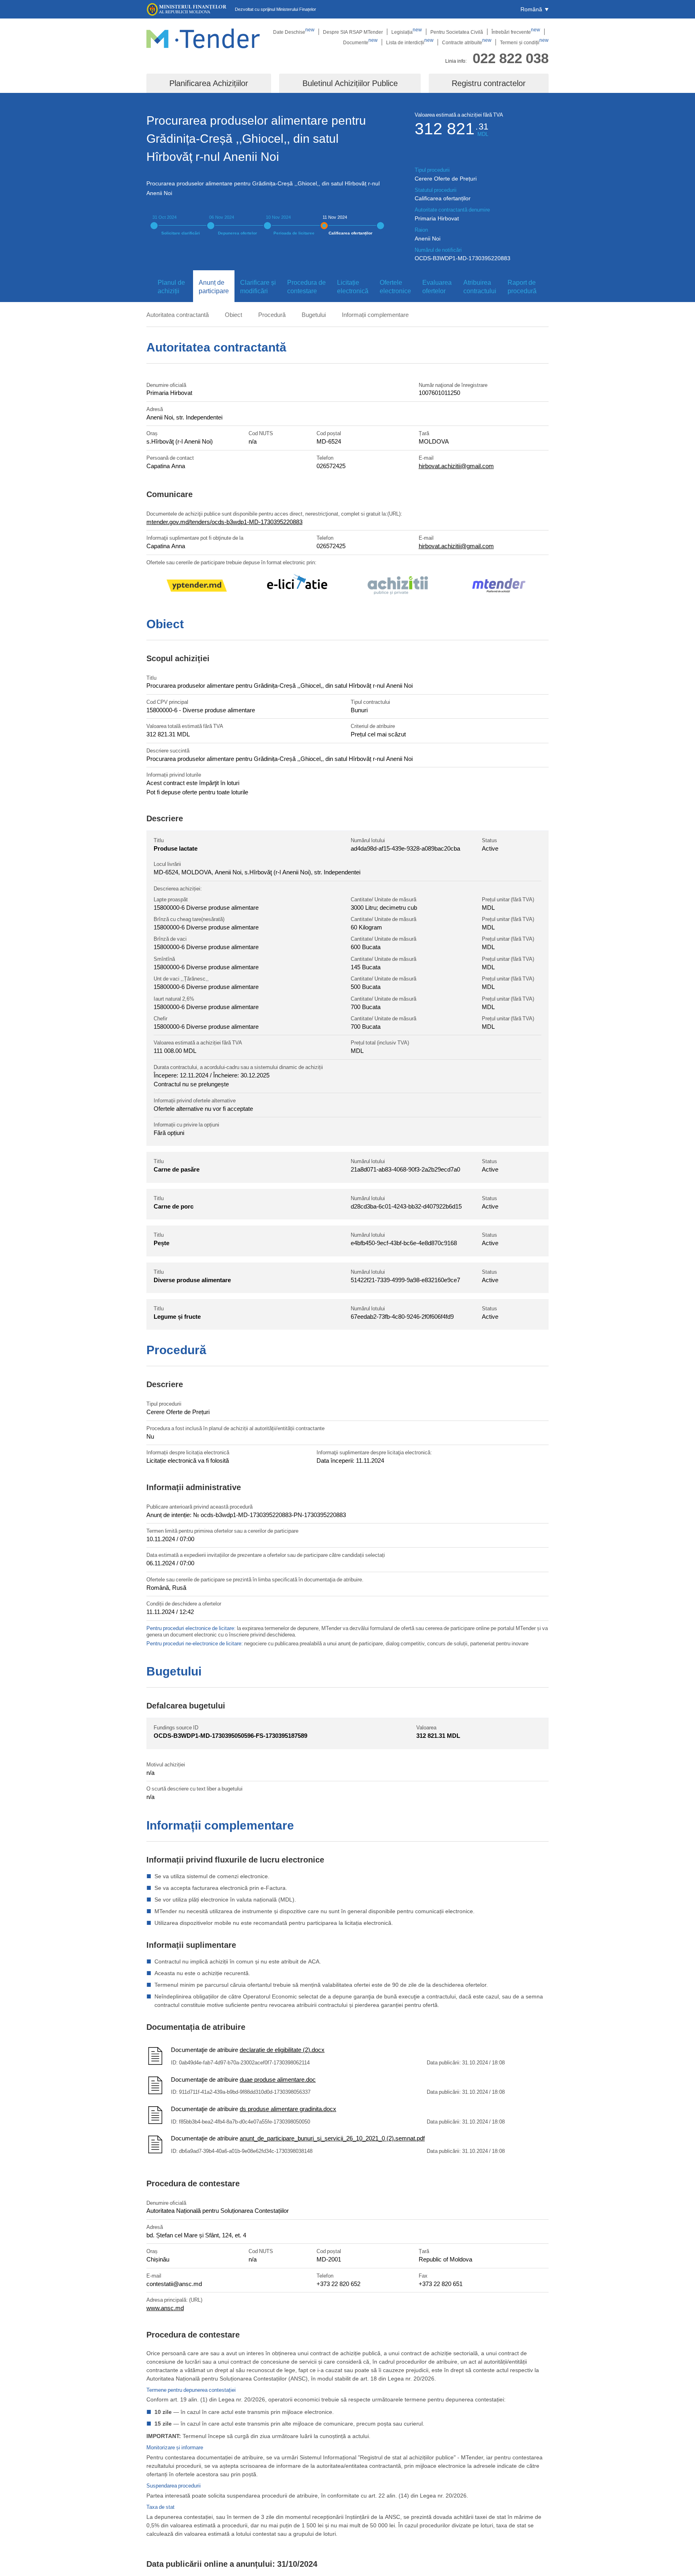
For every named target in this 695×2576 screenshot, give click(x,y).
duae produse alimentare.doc (278, 2079)
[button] (535, 9)
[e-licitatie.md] (297, 587)
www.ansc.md (165, 2308)
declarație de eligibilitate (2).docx (282, 2050)
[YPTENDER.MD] (197, 587)
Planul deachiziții (171, 287)
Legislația (407, 32)
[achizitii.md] (398, 587)
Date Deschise (294, 32)
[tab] (170, 287)
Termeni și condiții (524, 42)
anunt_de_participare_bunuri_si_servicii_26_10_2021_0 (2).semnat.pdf (332, 2138)
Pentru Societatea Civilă (457, 32)
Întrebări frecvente (516, 32)
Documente (360, 42)
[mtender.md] (498, 587)
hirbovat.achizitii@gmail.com (456, 466)
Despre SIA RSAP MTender (353, 32)
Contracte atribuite (467, 42)
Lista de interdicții (410, 42)
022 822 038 (511, 58)
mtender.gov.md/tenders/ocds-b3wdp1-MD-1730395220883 (224, 522)
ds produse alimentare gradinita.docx (288, 2109)
